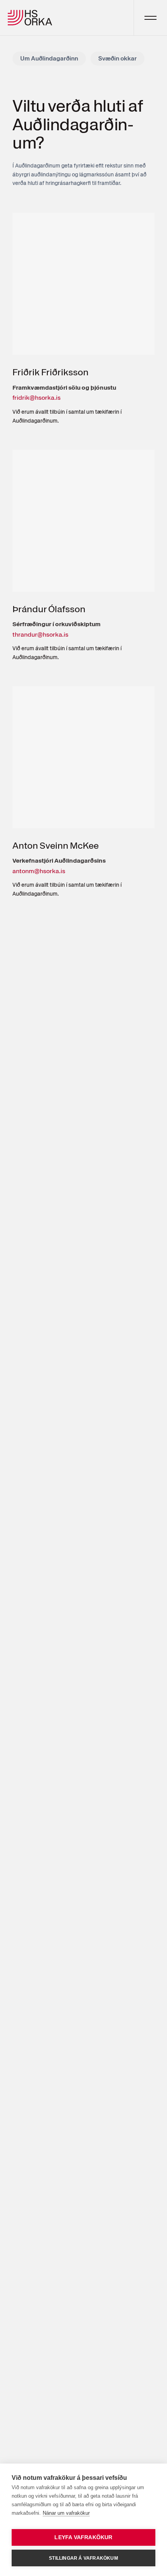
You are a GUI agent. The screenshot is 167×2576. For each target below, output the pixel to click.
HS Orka (30, 18)
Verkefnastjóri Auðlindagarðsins (59, 861)
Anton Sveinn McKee (56, 845)
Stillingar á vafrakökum (83, 2558)
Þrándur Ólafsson (49, 609)
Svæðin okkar (117, 58)
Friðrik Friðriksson (50, 372)
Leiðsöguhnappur (150, 18)
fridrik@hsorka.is (37, 398)
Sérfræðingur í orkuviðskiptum (57, 624)
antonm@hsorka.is (39, 871)
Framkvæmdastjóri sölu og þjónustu (64, 388)
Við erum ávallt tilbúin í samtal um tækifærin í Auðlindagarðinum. (67, 416)
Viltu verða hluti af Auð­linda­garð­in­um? (77, 125)
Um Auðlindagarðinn (49, 58)
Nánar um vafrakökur (66, 2513)
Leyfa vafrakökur (83, 2537)
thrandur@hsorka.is (40, 635)
